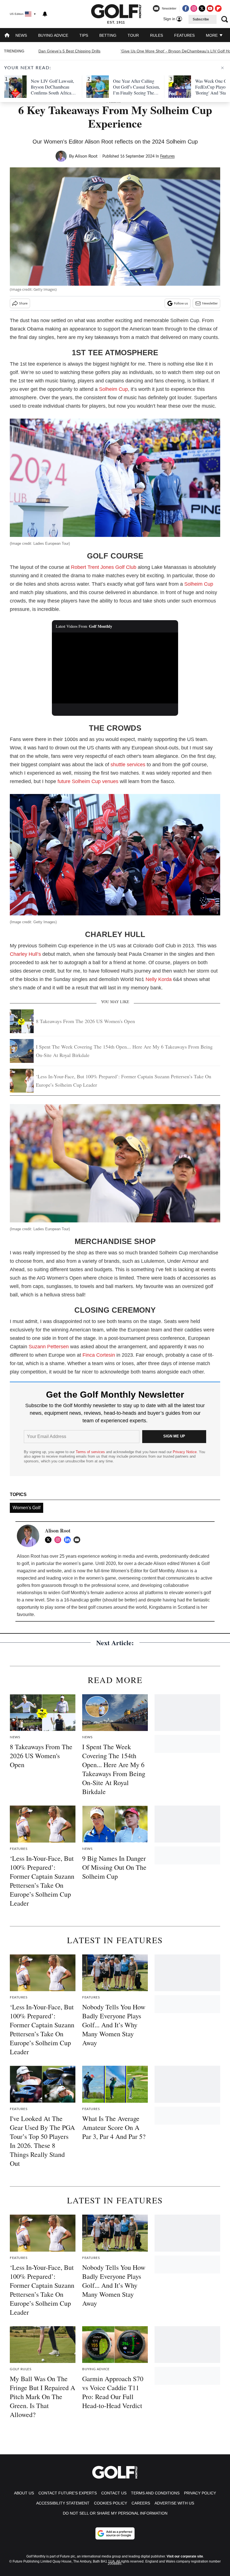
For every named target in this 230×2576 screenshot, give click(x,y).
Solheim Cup (113, 389)
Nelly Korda (159, 979)
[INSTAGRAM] (59, 1540)
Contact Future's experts (68, 2493)
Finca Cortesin (99, 1355)
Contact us (114, 2493)
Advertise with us (174, 2503)
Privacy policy (200, 2493)
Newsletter (210, 303)
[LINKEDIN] (69, 1540)
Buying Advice (53, 35)
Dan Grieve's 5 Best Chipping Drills (69, 51)
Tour (133, 35)
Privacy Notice (185, 1452)
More (212, 35)
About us (24, 2493)
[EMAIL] (78, 1540)
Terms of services (91, 1452)
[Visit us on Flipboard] (218, 8)
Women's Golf (27, 1508)
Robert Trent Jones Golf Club (104, 567)
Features (184, 35)
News (21, 35)
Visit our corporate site (185, 2556)
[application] (115, 668)
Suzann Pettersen (49, 1347)
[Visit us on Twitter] (202, 8)
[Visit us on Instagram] (194, 8)
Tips (84, 35)
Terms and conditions (155, 2493)
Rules (157, 35)
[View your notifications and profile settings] (45, 14)
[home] (7, 36)
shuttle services (128, 765)
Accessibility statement (63, 2503)
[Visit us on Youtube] (210, 8)
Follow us (181, 303)
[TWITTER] (50, 1540)
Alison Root (86, 156)
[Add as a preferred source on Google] (115, 2533)
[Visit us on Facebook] (186, 8)
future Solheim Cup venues (88, 781)
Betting (108, 35)
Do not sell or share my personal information (115, 2513)
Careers (141, 2503)
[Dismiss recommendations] (222, 68)
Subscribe (201, 19)
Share (23, 303)
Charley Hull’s (25, 954)
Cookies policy (111, 2503)
